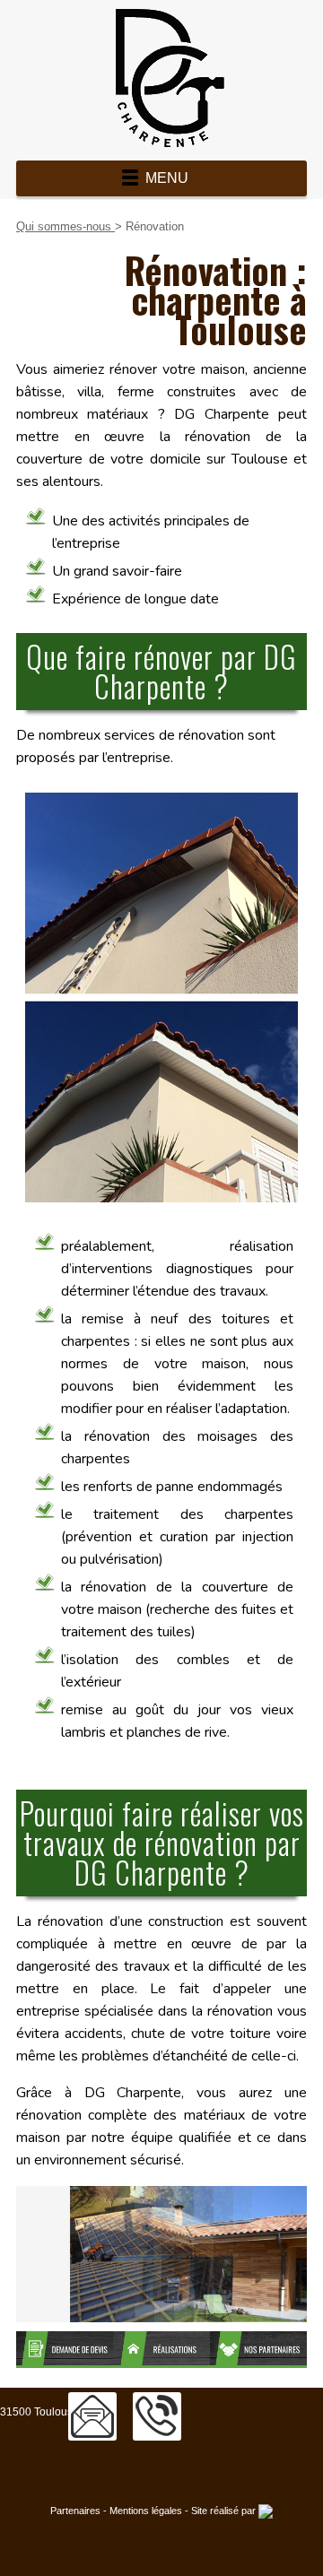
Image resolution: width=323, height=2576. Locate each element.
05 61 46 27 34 (157, 2416)
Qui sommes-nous (65, 226)
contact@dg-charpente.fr (92, 2416)
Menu (167, 178)
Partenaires (75, 2511)
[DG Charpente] (161, 78)
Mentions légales (146, 2511)
